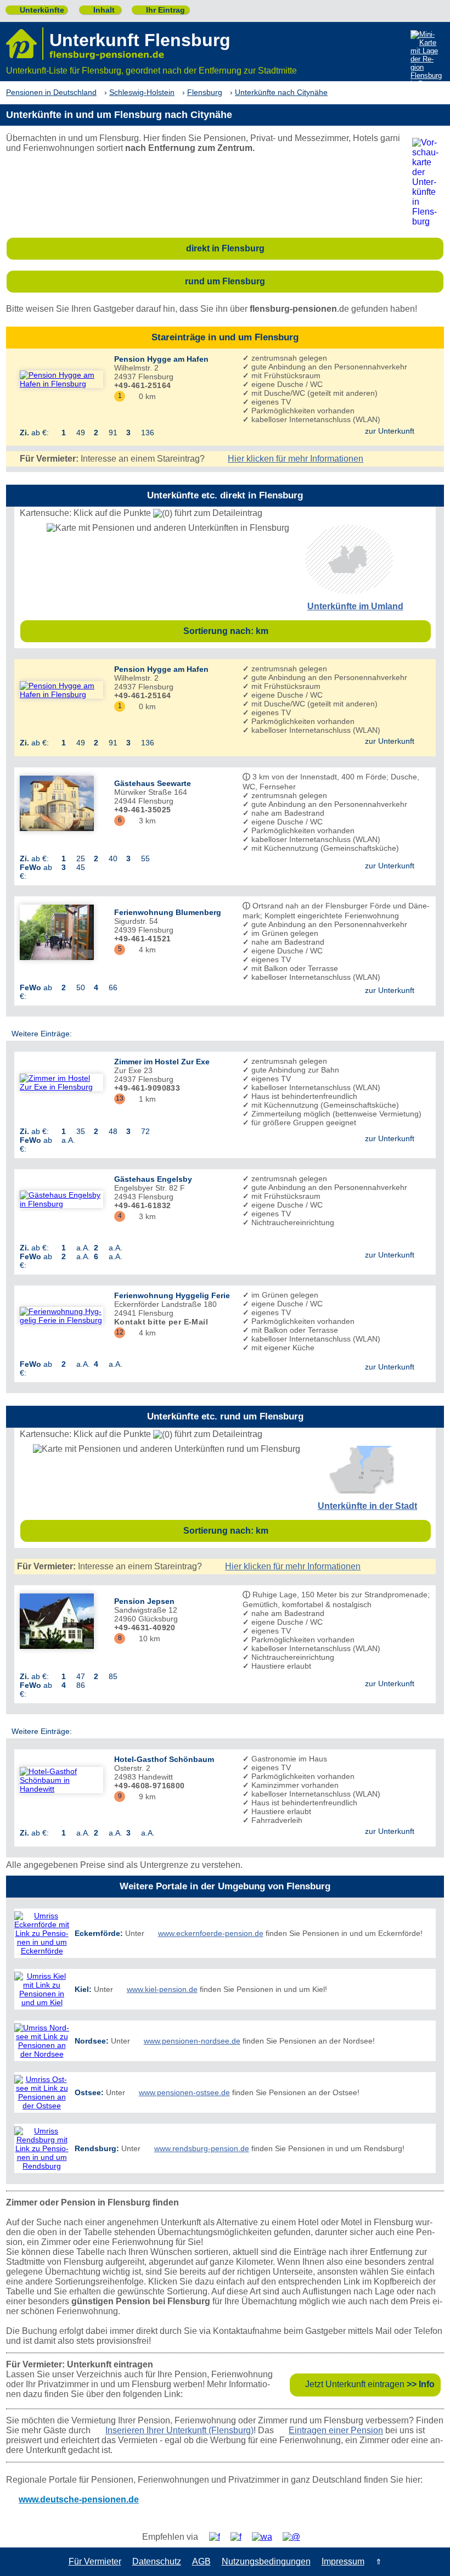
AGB (201, 2561)
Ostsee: (89, 2092)
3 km (143, 821)
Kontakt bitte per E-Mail (161, 1322)
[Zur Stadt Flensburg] (361, 1491)
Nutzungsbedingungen (266, 2561)
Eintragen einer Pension (336, 2430)
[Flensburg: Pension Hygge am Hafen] (61, 379)
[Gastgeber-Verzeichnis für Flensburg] (25, 44)
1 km (143, 1099)
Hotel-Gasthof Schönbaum (164, 1759)
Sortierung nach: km (304, 631)
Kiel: (83, 1989)
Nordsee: (92, 2041)
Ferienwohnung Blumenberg (168, 912)
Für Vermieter (95, 2561)
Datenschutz (157, 2561)
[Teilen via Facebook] (219, 2537)
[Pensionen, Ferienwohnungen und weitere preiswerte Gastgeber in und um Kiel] (42, 1989)
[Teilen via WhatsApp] (266, 2537)
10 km (145, 1638)
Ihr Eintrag (161, 10)
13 (120, 1098)
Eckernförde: (99, 1933)
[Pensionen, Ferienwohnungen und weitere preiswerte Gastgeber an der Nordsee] (42, 2041)
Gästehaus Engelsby (153, 1179)
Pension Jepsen (144, 1601)
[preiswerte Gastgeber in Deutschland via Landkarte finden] (426, 60)
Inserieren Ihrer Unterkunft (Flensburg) (179, 2430)
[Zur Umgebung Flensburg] (349, 591)
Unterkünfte (38, 10)
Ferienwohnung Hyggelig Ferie (172, 1295)
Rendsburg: (97, 2148)
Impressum (343, 2561)
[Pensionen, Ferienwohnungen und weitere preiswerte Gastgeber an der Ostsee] (42, 2092)
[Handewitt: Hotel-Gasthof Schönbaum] (61, 1780)
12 (120, 1332)
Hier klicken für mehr (296, 459)
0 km (143, 396)
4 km (143, 950)
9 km (143, 1797)
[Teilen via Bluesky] (240, 2537)
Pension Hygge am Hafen (161, 359)
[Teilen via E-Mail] (296, 2537)
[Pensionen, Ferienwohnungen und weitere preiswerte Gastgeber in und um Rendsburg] (42, 2148)
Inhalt (100, 10)
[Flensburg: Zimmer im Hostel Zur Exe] (61, 1082)
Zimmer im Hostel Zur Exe (162, 1062)
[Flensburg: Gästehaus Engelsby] (61, 1199)
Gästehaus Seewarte (153, 783)
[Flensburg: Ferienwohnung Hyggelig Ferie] (61, 1316)
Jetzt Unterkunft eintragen (370, 2384)
